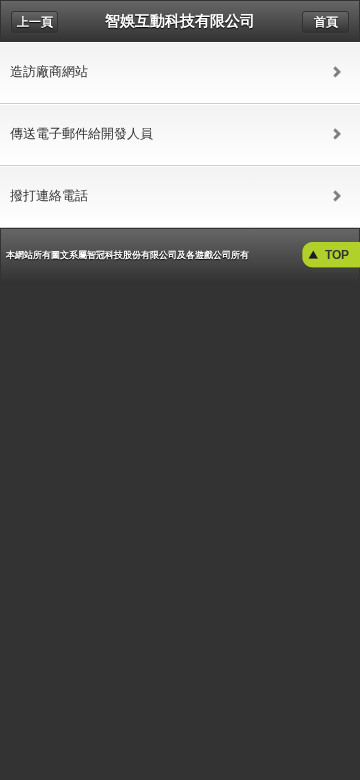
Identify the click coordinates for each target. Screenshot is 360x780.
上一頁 (35, 22)
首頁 (326, 22)
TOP (337, 255)
